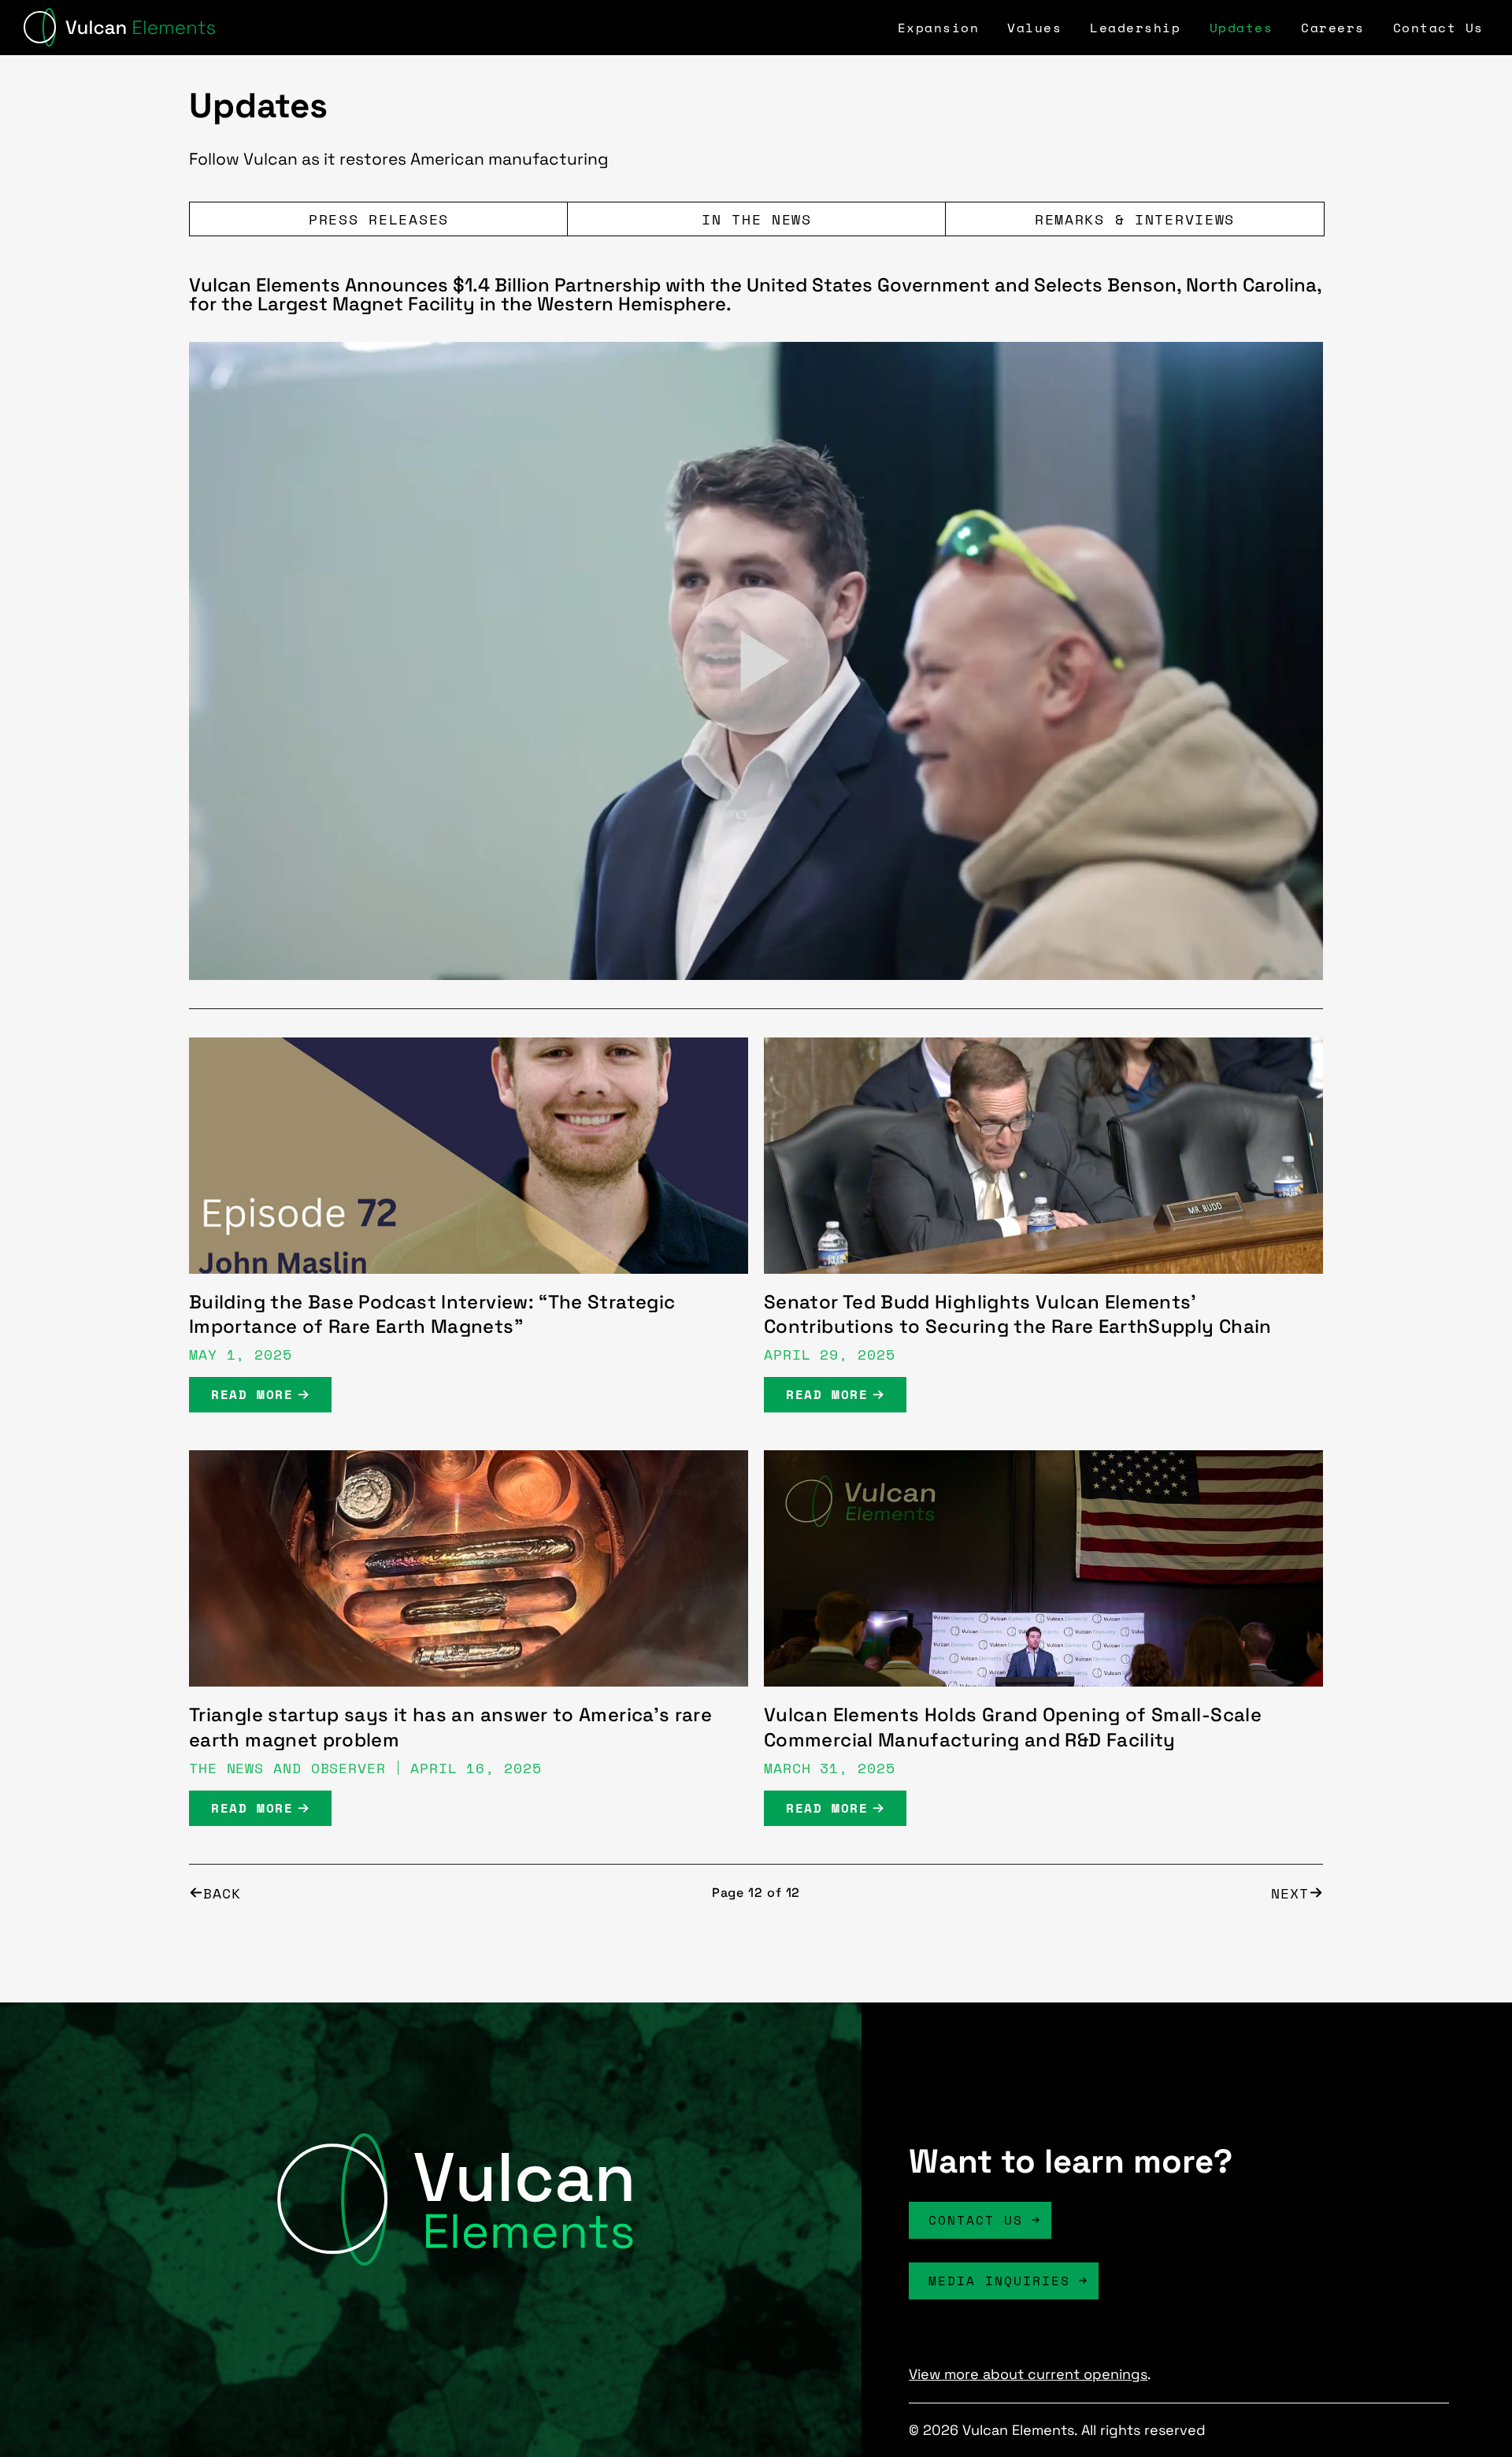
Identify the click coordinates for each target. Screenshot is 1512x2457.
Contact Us (1438, 28)
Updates (1241, 28)
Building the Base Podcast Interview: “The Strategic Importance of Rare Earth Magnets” (432, 1314)
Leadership (1135, 28)
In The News (757, 219)
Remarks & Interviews (1135, 219)
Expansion (939, 28)
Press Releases (379, 219)
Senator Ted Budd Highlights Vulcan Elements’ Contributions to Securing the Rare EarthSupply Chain (1018, 1314)
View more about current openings (1028, 2374)
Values (1034, 28)
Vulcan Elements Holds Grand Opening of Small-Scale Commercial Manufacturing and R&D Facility (1013, 1727)
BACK (222, 1893)
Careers (1333, 28)
